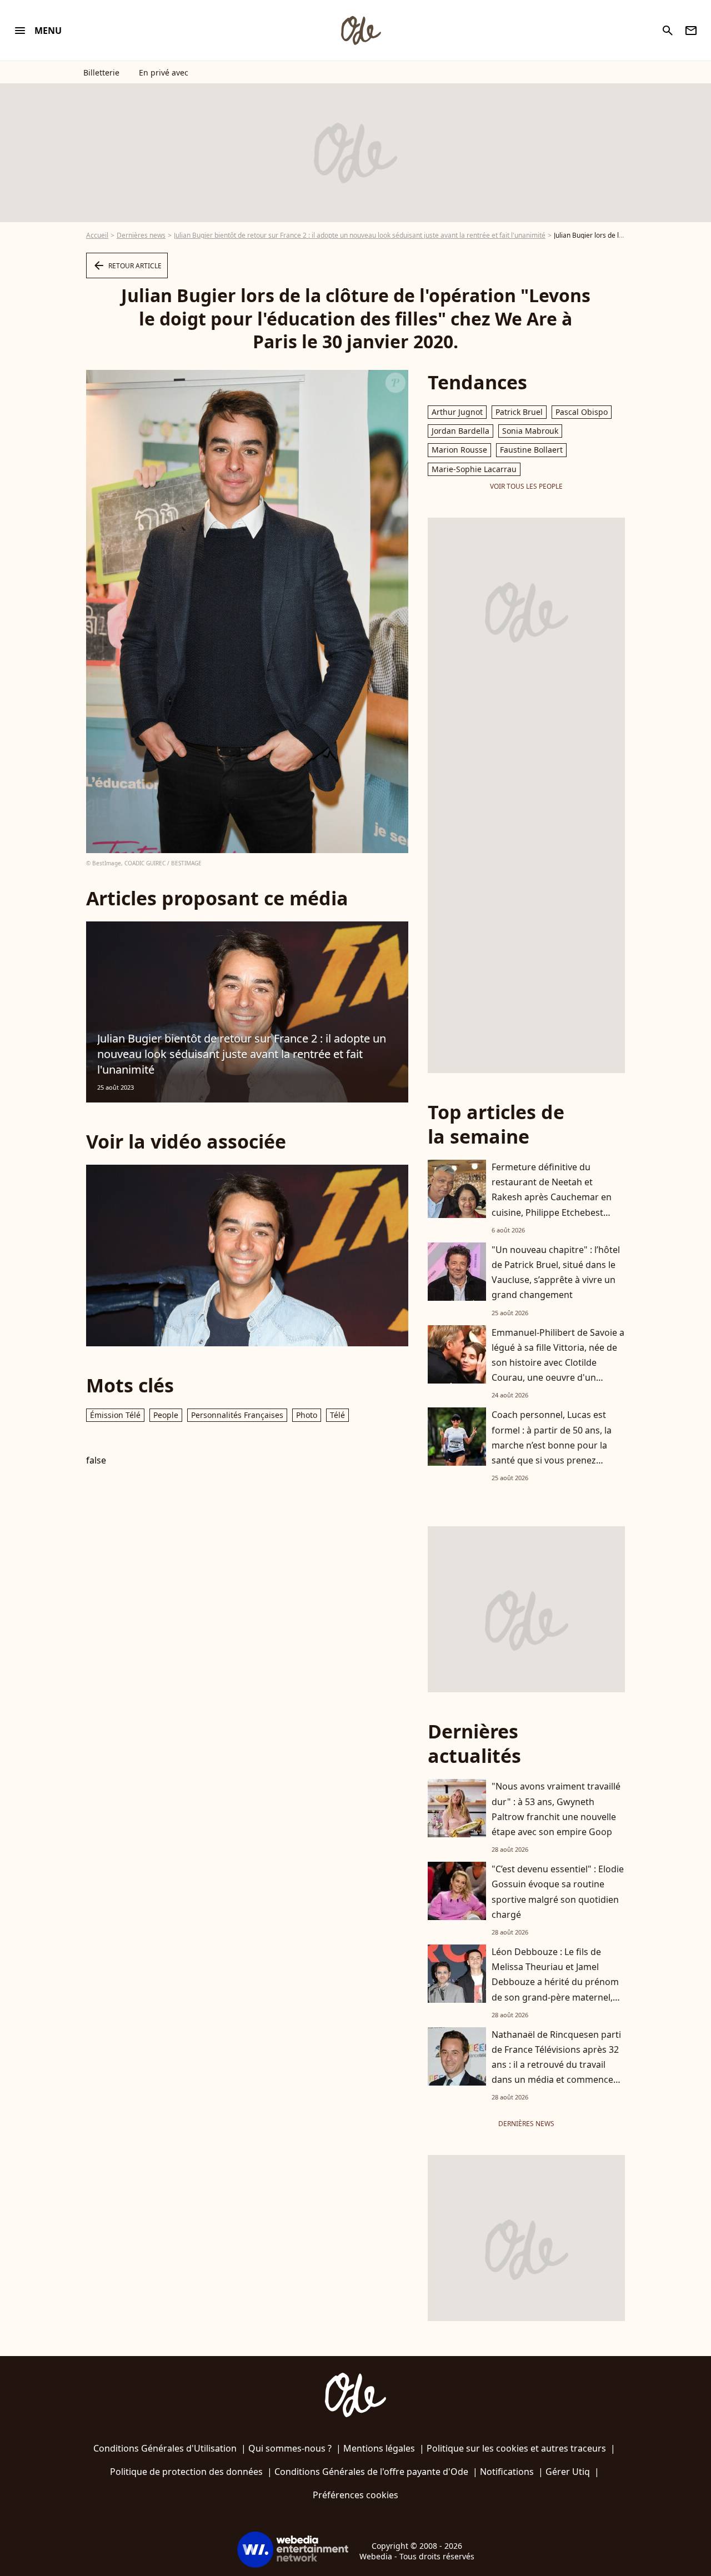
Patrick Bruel (519, 412)
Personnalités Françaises (237, 1415)
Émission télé (115, 1415)
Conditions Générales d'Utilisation (165, 2448)
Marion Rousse (459, 450)
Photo (307, 1415)
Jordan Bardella (460, 431)
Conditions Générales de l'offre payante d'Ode (371, 2472)
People (166, 1415)
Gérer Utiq (568, 2472)
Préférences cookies (355, 2495)
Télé (337, 1415)
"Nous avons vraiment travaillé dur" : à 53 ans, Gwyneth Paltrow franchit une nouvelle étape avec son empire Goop (556, 1809)
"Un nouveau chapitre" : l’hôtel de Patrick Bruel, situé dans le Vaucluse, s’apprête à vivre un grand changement (556, 1272)
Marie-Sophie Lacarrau (474, 469)
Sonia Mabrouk (530, 431)
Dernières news (141, 235)
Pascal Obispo (582, 412)
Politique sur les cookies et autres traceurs (516, 2448)
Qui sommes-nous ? (290, 2448)
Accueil (97, 235)
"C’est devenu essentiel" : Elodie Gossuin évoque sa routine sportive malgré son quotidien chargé (558, 1892)
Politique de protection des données (186, 2472)
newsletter (691, 31)
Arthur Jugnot (457, 412)
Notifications (507, 2472)
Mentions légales (379, 2448)
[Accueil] (360, 31)
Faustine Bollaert (531, 450)
